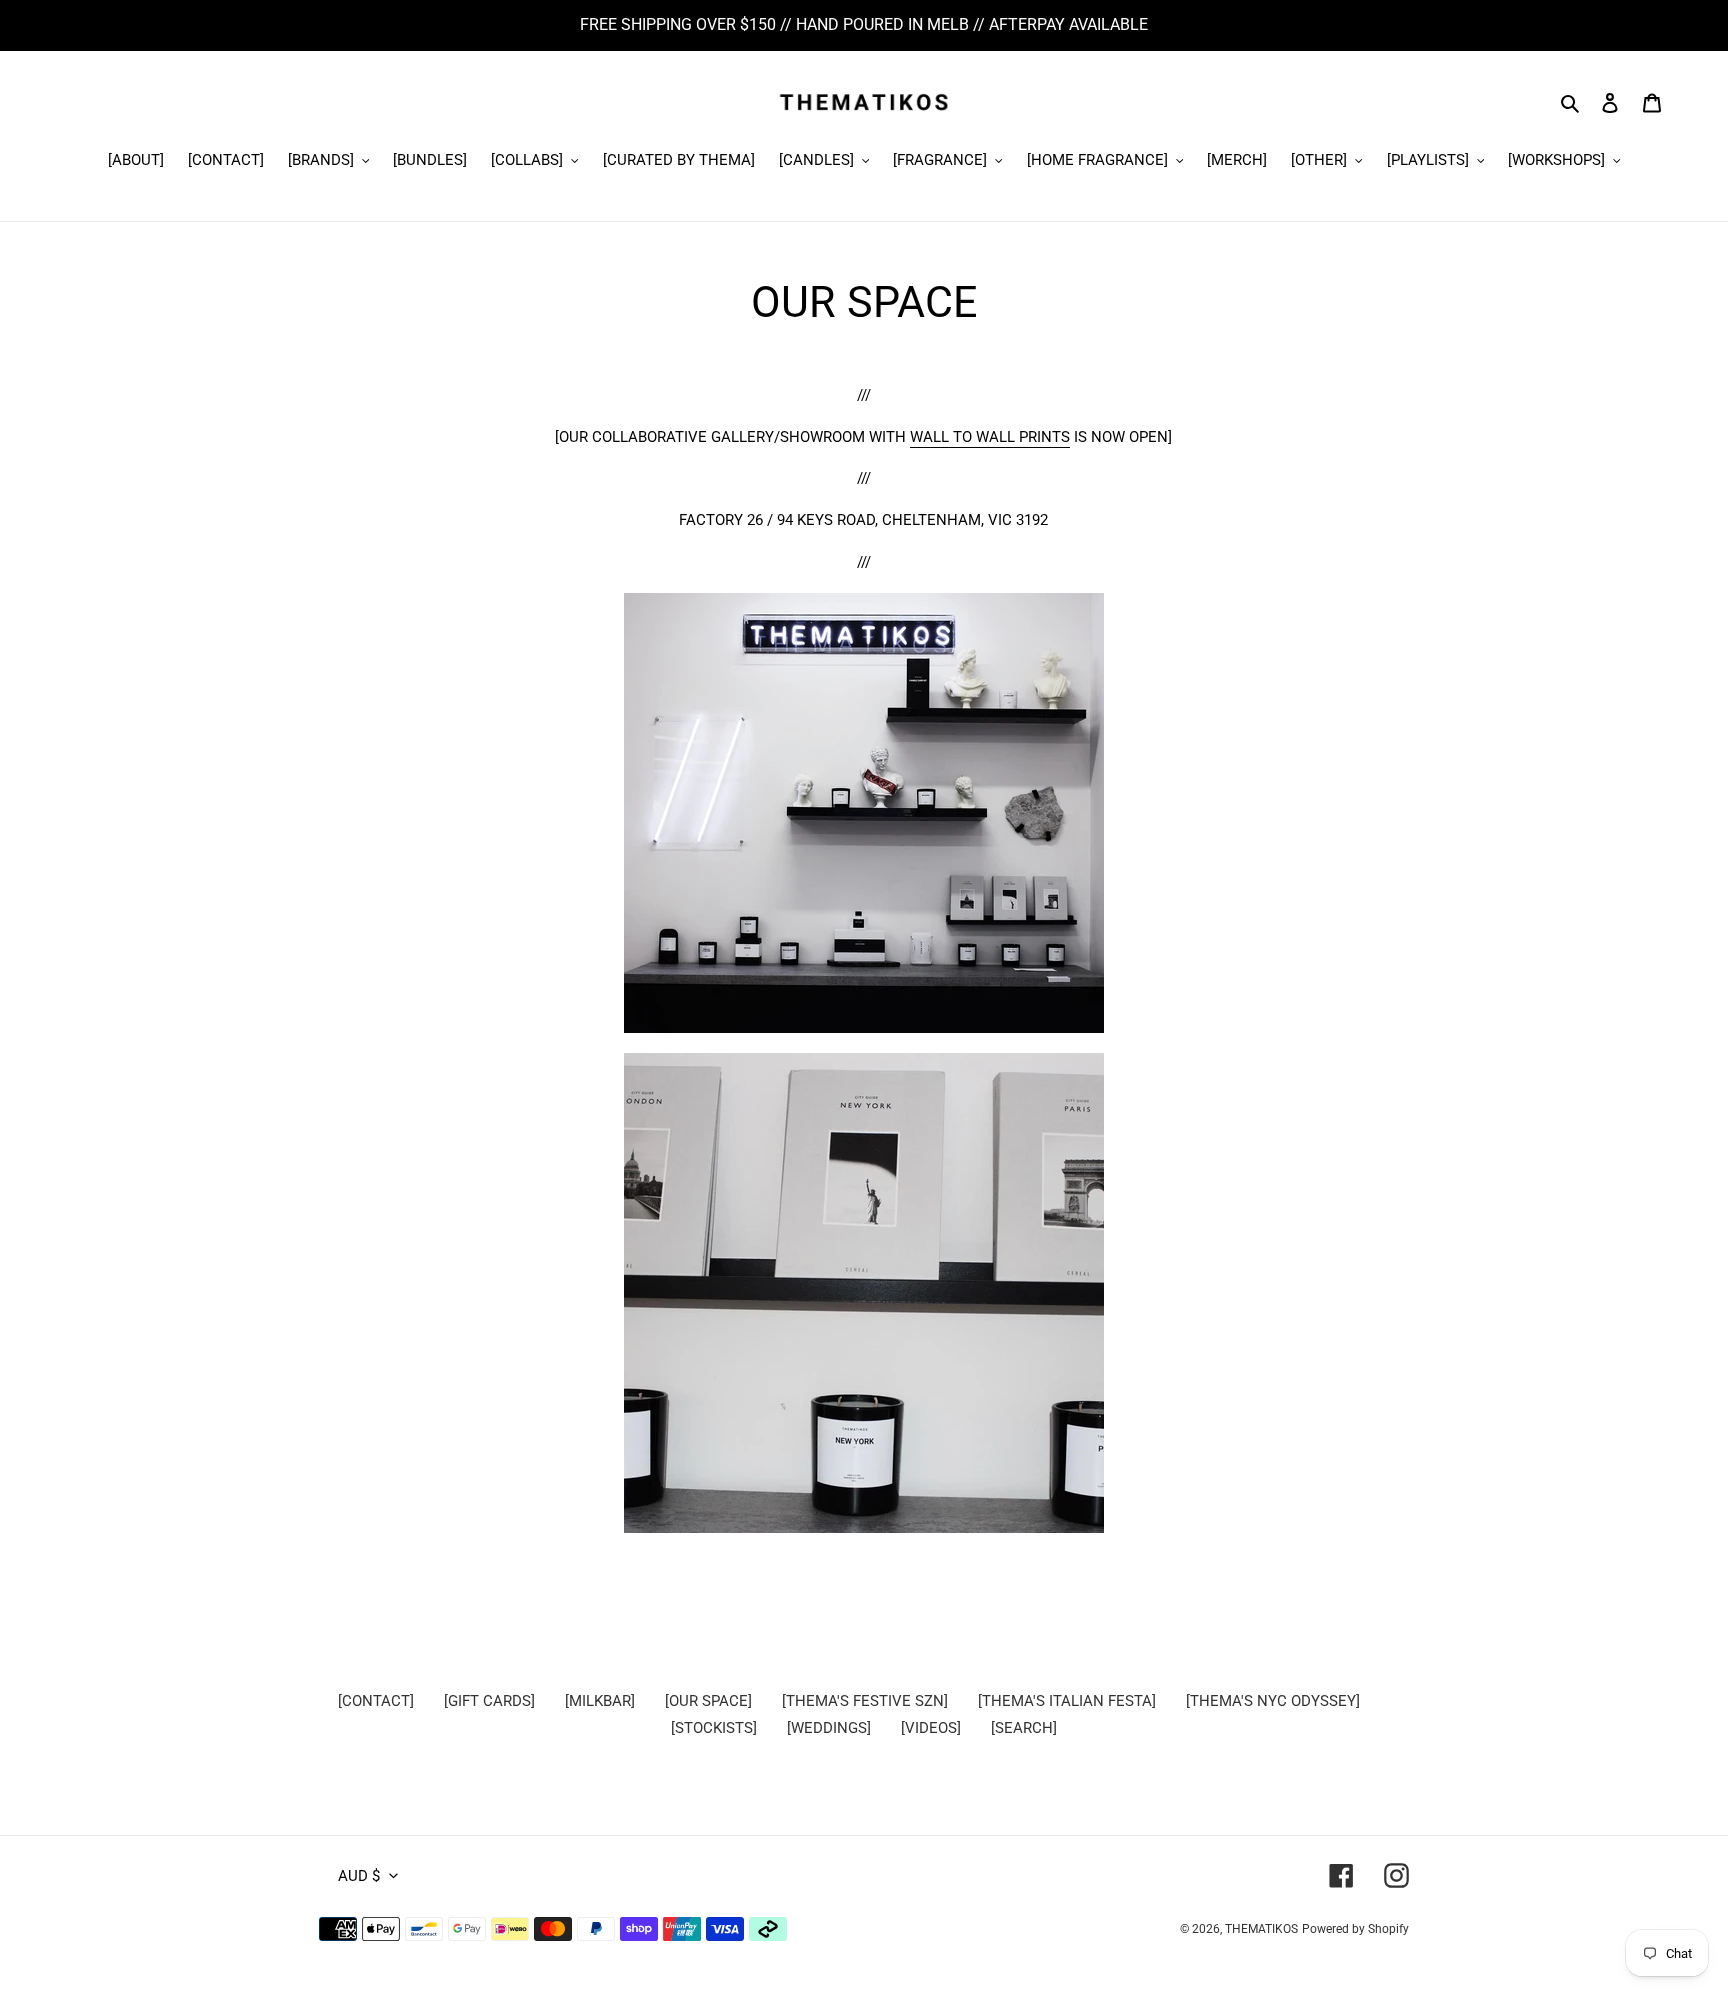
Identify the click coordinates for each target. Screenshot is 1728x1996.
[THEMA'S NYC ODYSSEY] (1273, 1701)
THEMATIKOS (1261, 1929)
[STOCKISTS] (714, 1728)
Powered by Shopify (1355, 1929)
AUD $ (359, 1876)
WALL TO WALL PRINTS (990, 437)
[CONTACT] (376, 1701)
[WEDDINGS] (829, 1728)
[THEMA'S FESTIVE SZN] (865, 1701)
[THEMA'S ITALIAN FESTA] (1067, 1701)
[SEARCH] (1024, 1728)
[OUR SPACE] (708, 1701)
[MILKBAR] (600, 1701)
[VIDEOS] (931, 1728)
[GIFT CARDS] (489, 1701)
